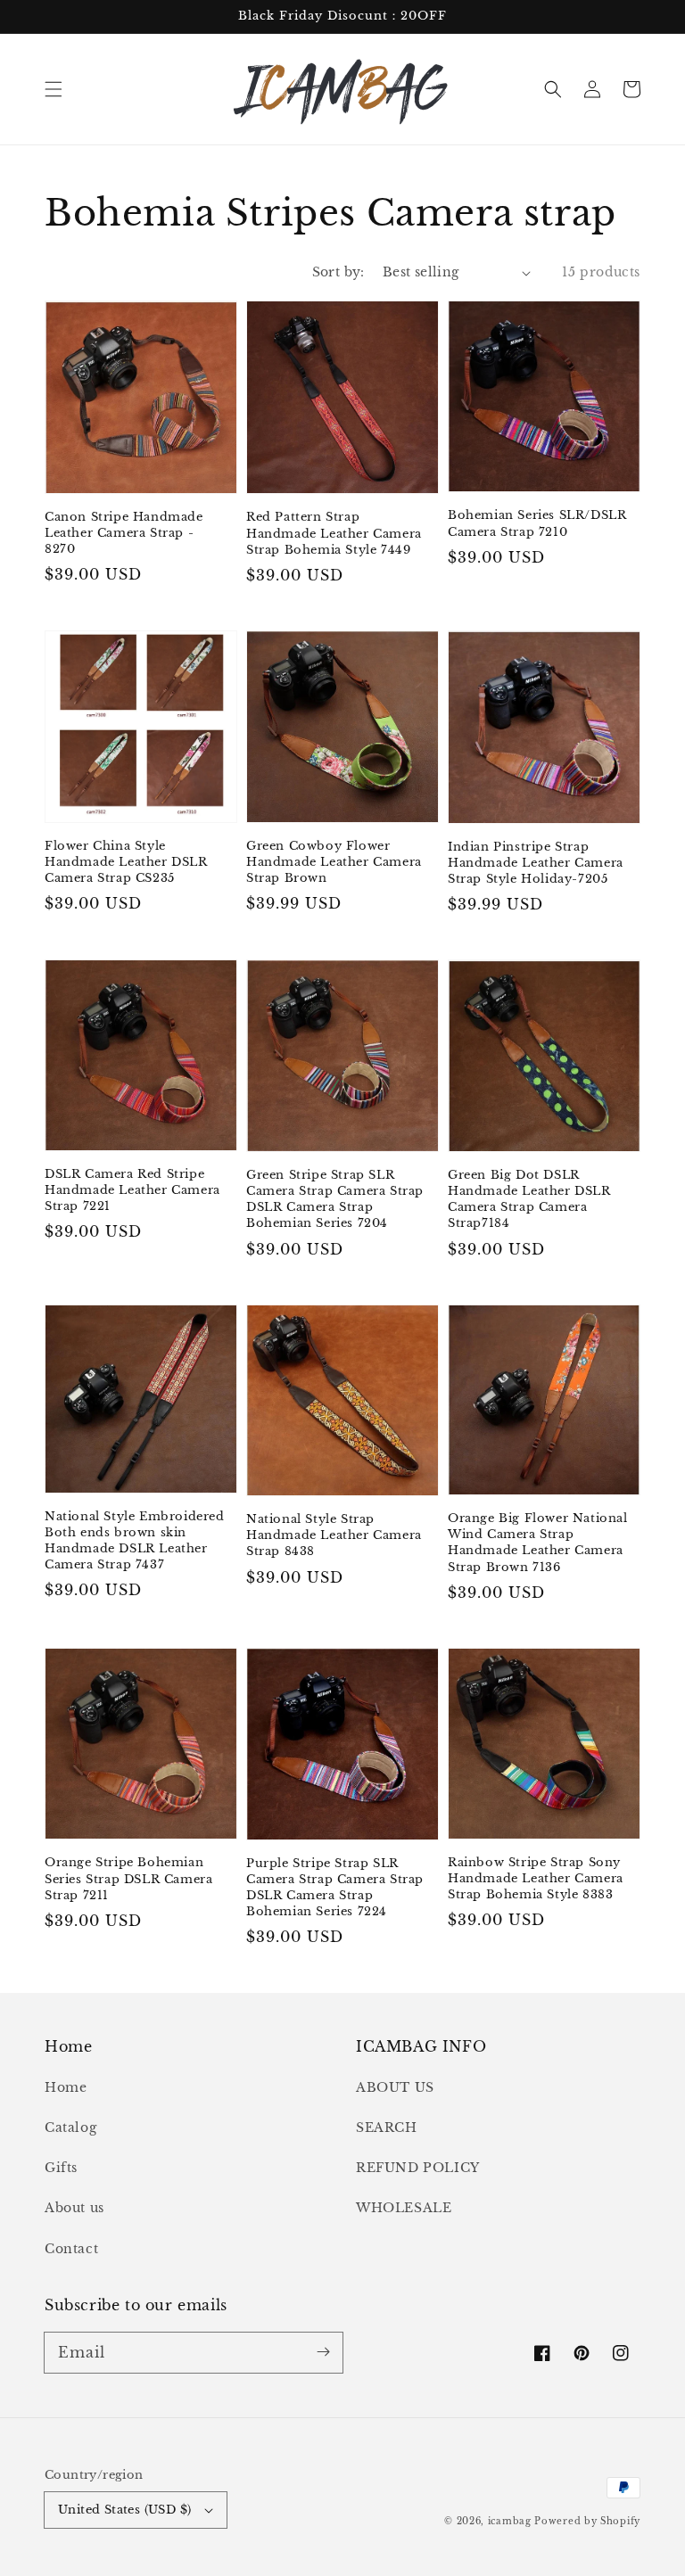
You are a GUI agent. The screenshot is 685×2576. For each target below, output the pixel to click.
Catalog (70, 2127)
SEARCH (387, 2127)
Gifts (61, 2168)
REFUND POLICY (418, 2168)
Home (66, 2087)
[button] (54, 89)
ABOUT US (395, 2087)
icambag (510, 2521)
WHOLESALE (404, 2208)
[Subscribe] (323, 2352)
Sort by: (338, 272)
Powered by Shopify (587, 2521)
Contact (71, 2249)
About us (74, 2208)
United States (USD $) (124, 2510)
